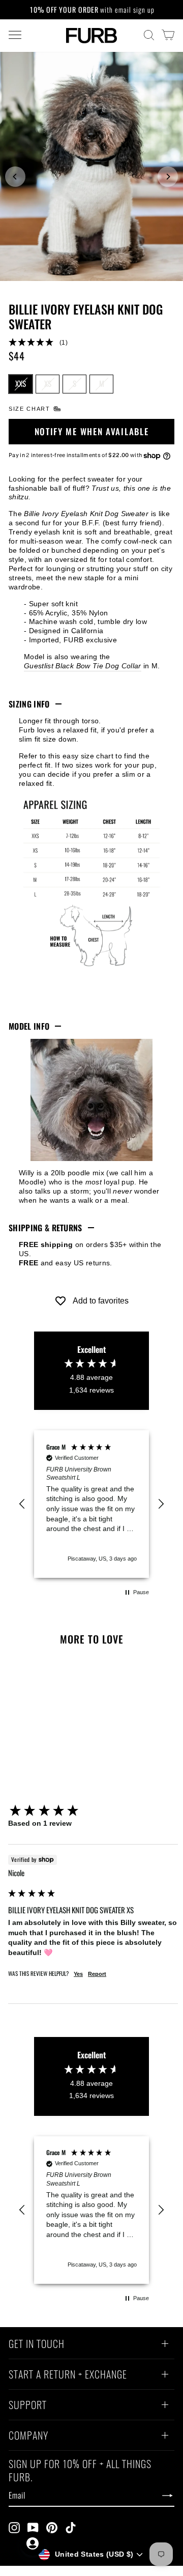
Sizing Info (29, 704)
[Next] (168, 177)
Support (28, 2406)
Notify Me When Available (92, 431)
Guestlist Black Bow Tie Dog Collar (83, 666)
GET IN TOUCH (37, 2345)
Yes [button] (78, 1974)
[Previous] (15, 177)
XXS (21, 383)
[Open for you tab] (33, 2543)
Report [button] (97, 1974)
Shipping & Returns (45, 1228)
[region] (91, 1504)
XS (48, 383)
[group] (93, 1811)
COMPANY (28, 2437)
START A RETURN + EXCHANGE (68, 2375)
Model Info (29, 1026)
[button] (91, 343)
